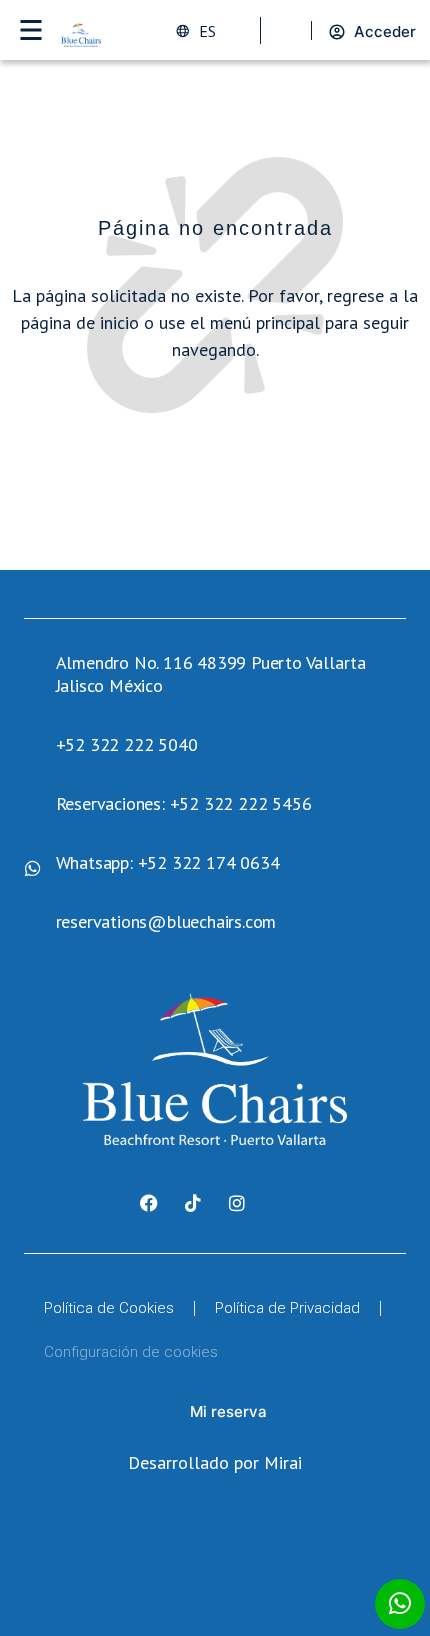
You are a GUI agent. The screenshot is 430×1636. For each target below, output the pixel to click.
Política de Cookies (109, 1308)
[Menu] (30, 30)
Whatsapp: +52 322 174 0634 (168, 862)
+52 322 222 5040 (127, 744)
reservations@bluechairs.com (166, 921)
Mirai (283, 1462)
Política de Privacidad (287, 1308)
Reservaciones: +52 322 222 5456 (184, 803)
